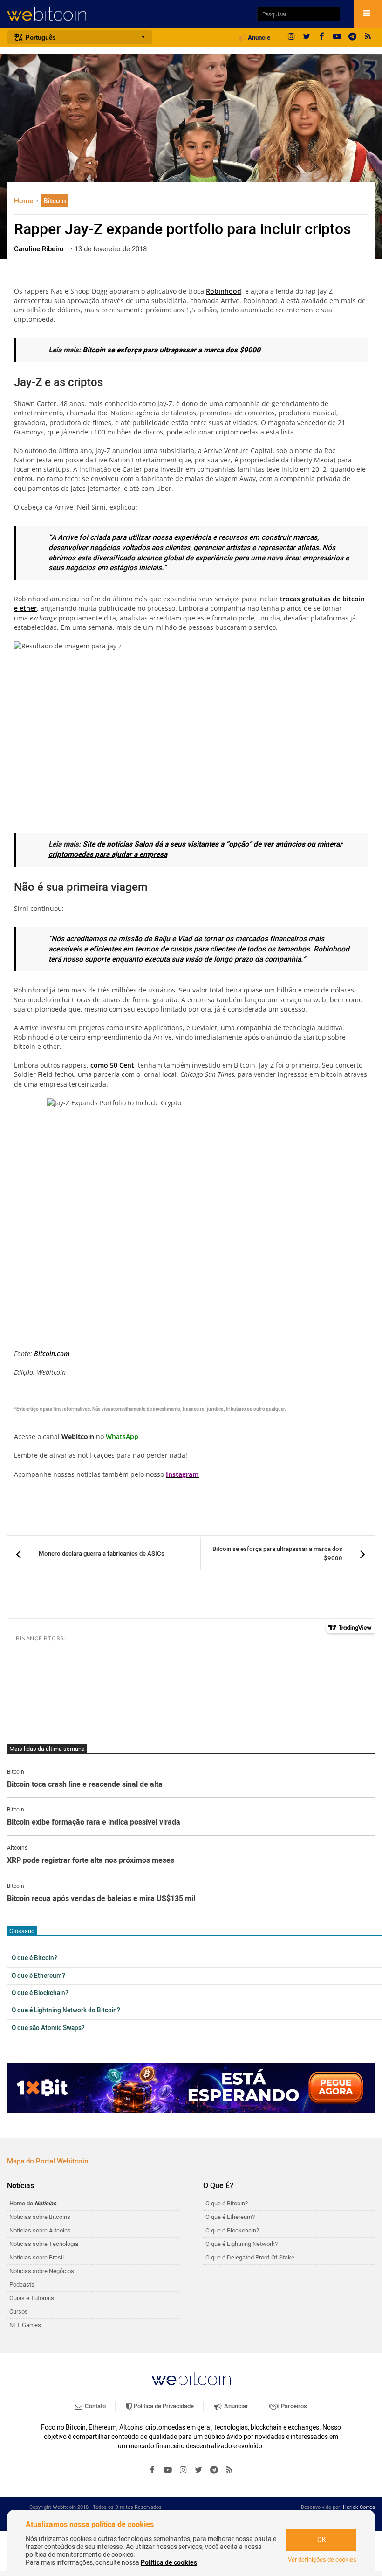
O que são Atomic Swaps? (48, 2028)
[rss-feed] (368, 37)
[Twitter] (307, 37)
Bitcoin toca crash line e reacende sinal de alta (85, 1785)
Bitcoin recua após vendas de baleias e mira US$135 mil (101, 1899)
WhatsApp (122, 1436)
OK (322, 2540)
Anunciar (235, 2406)
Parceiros (293, 2406)
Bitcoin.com (52, 1353)
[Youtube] (337, 37)
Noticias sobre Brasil (37, 2257)
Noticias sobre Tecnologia (44, 2244)
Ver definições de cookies (322, 2560)
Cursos (19, 2311)
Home (24, 201)
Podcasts (22, 2284)
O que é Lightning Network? (242, 2244)
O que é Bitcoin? (34, 1958)
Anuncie (258, 38)
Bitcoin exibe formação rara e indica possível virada (94, 1823)
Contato (95, 2406)
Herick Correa (359, 2507)
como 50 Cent (112, 1065)
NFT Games (25, 2325)
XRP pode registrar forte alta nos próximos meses (91, 1861)
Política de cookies (169, 2563)
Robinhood (224, 291)
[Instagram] (291, 37)
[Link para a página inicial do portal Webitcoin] (191, 2379)
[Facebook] (322, 37)
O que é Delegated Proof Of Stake (250, 2257)
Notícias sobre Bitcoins (40, 2217)
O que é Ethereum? (38, 1976)
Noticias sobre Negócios (42, 2271)
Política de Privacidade (163, 2406)
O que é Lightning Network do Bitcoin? (66, 2011)
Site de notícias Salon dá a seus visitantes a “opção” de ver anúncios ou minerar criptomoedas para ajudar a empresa (195, 850)
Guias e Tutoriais (32, 2298)
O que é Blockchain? (40, 1993)
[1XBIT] (191, 2088)
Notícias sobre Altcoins (40, 2230)
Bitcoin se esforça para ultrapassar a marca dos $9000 (171, 350)
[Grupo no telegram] (353, 37)
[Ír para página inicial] (127, 14)
